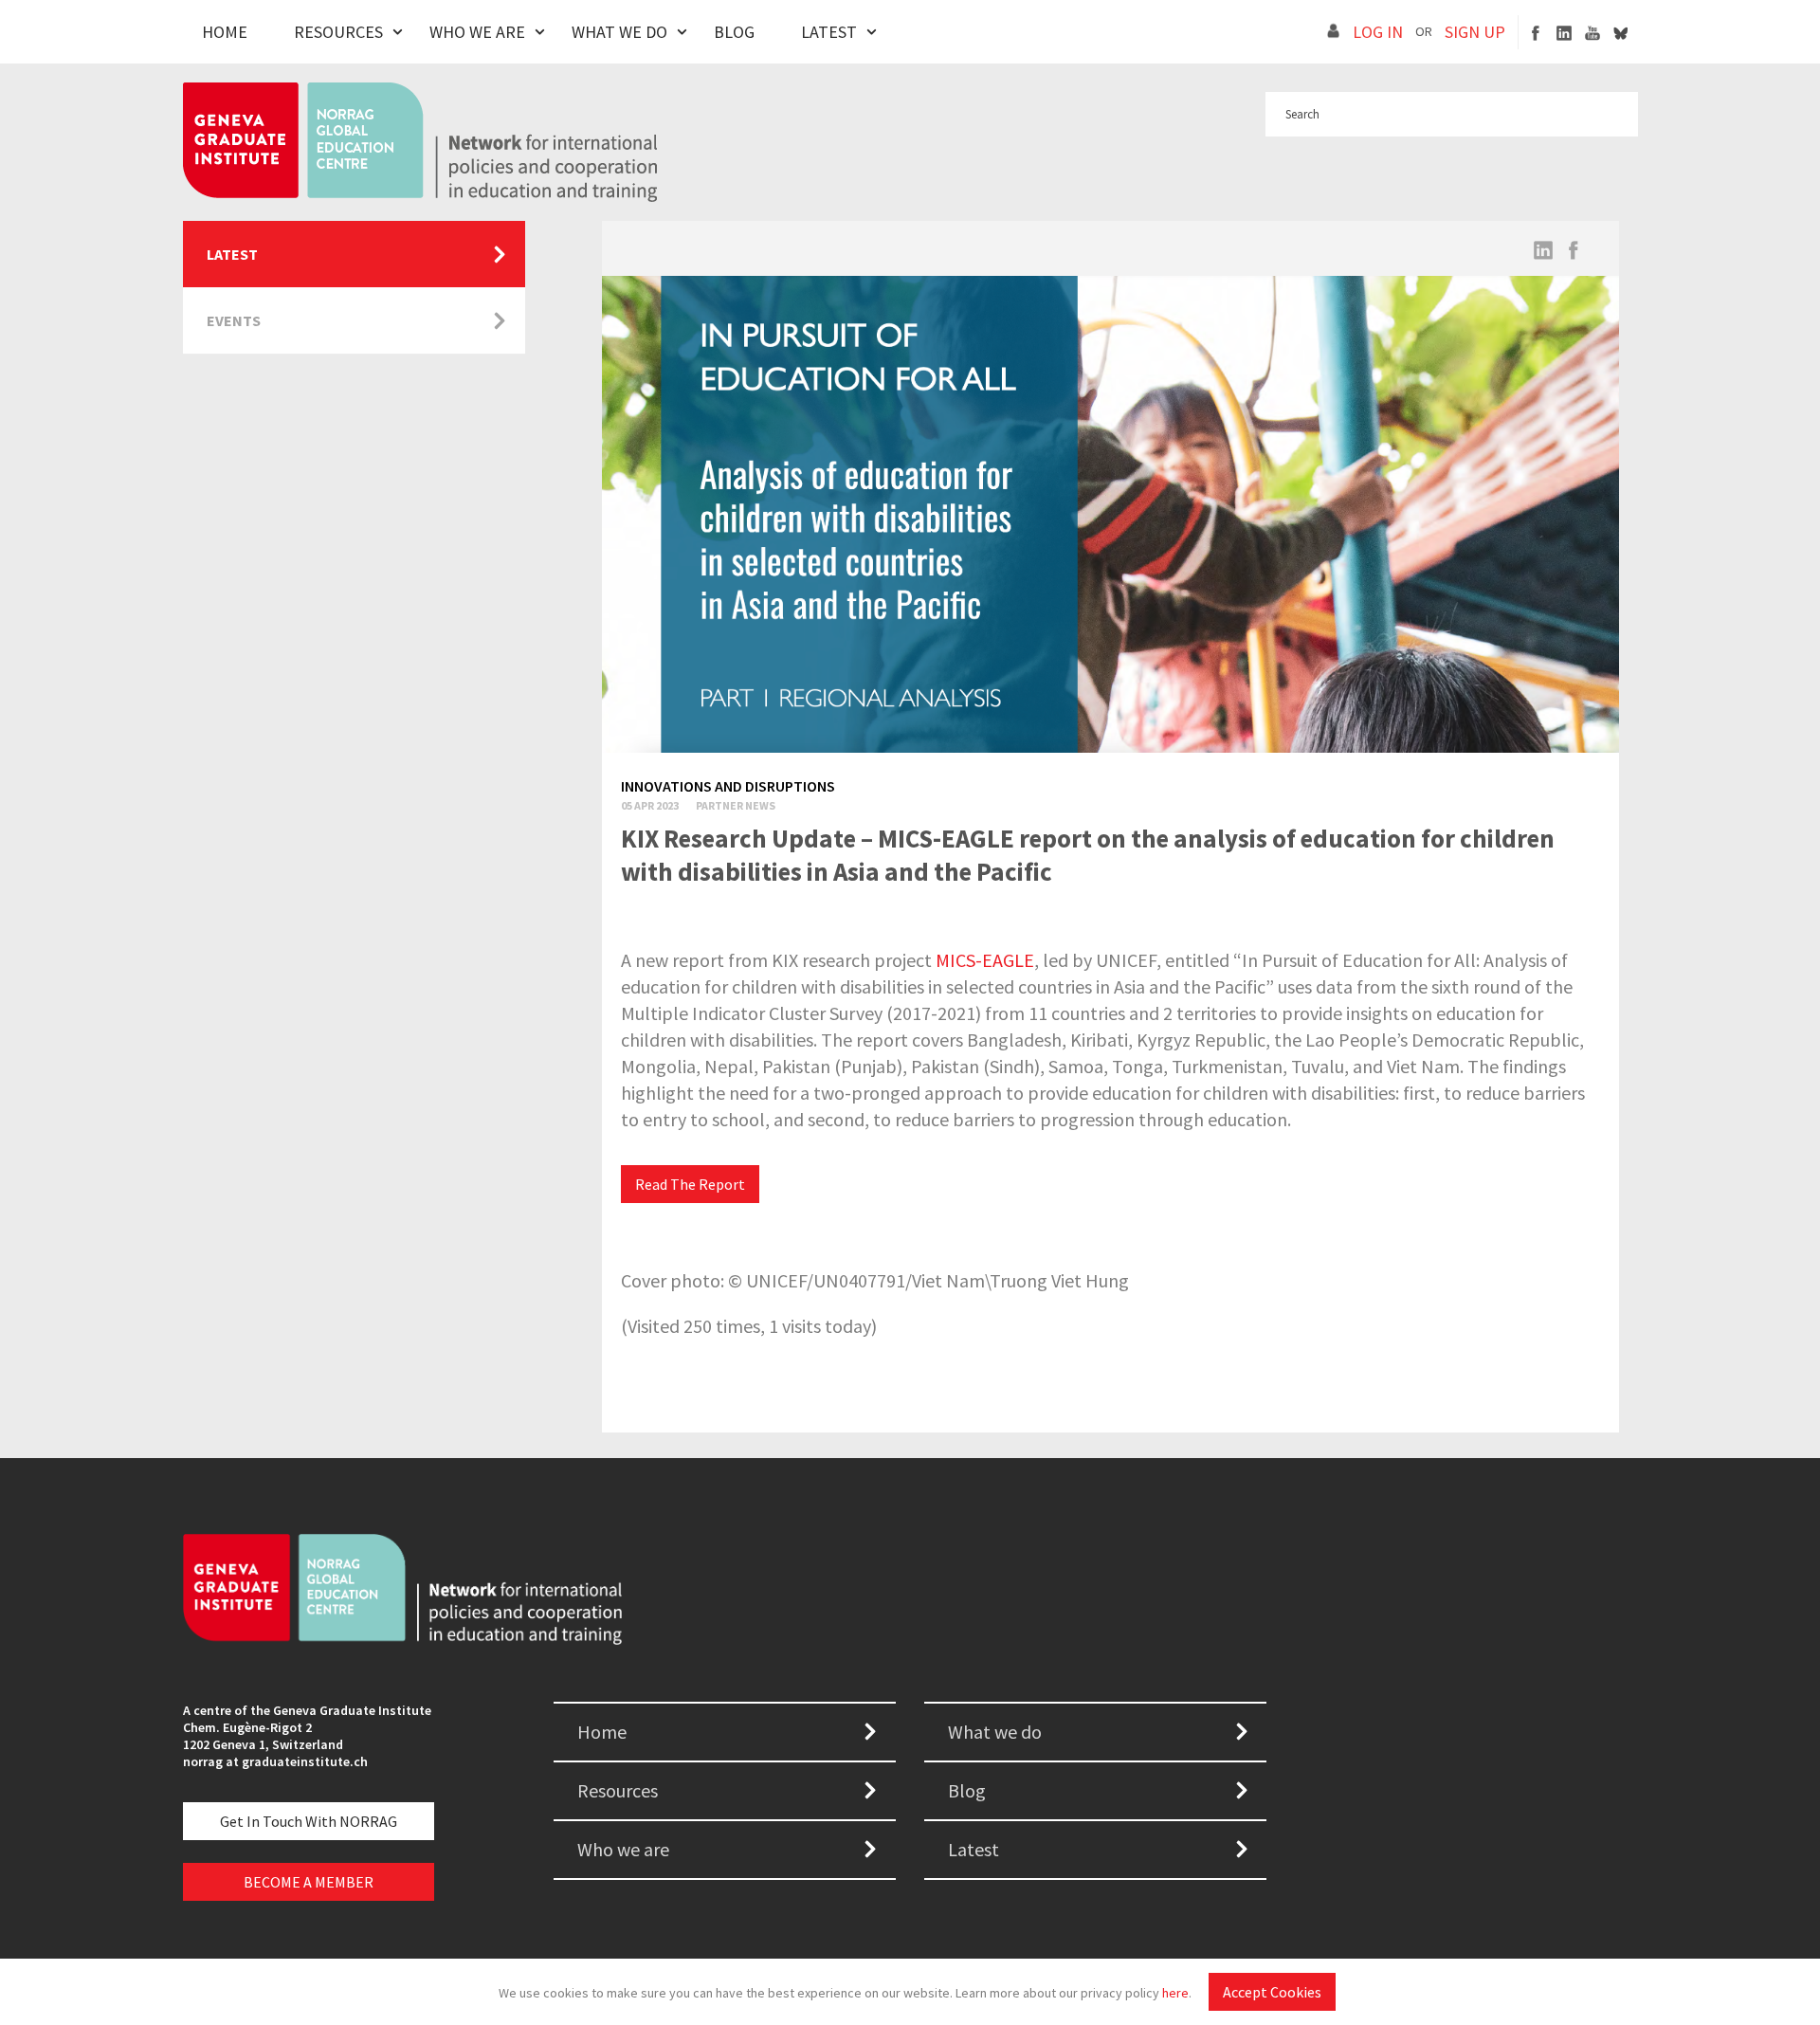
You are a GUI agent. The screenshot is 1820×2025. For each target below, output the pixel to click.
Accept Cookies (1272, 1992)
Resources (338, 32)
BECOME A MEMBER (309, 1882)
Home (225, 32)
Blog (734, 32)
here (1175, 1993)
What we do (995, 1732)
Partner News (736, 805)
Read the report (690, 1184)
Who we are (623, 1849)
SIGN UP (1475, 32)
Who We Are (477, 32)
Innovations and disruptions (728, 786)
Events (234, 320)
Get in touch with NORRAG (309, 1821)
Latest (829, 32)
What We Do (619, 32)
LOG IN (1378, 32)
